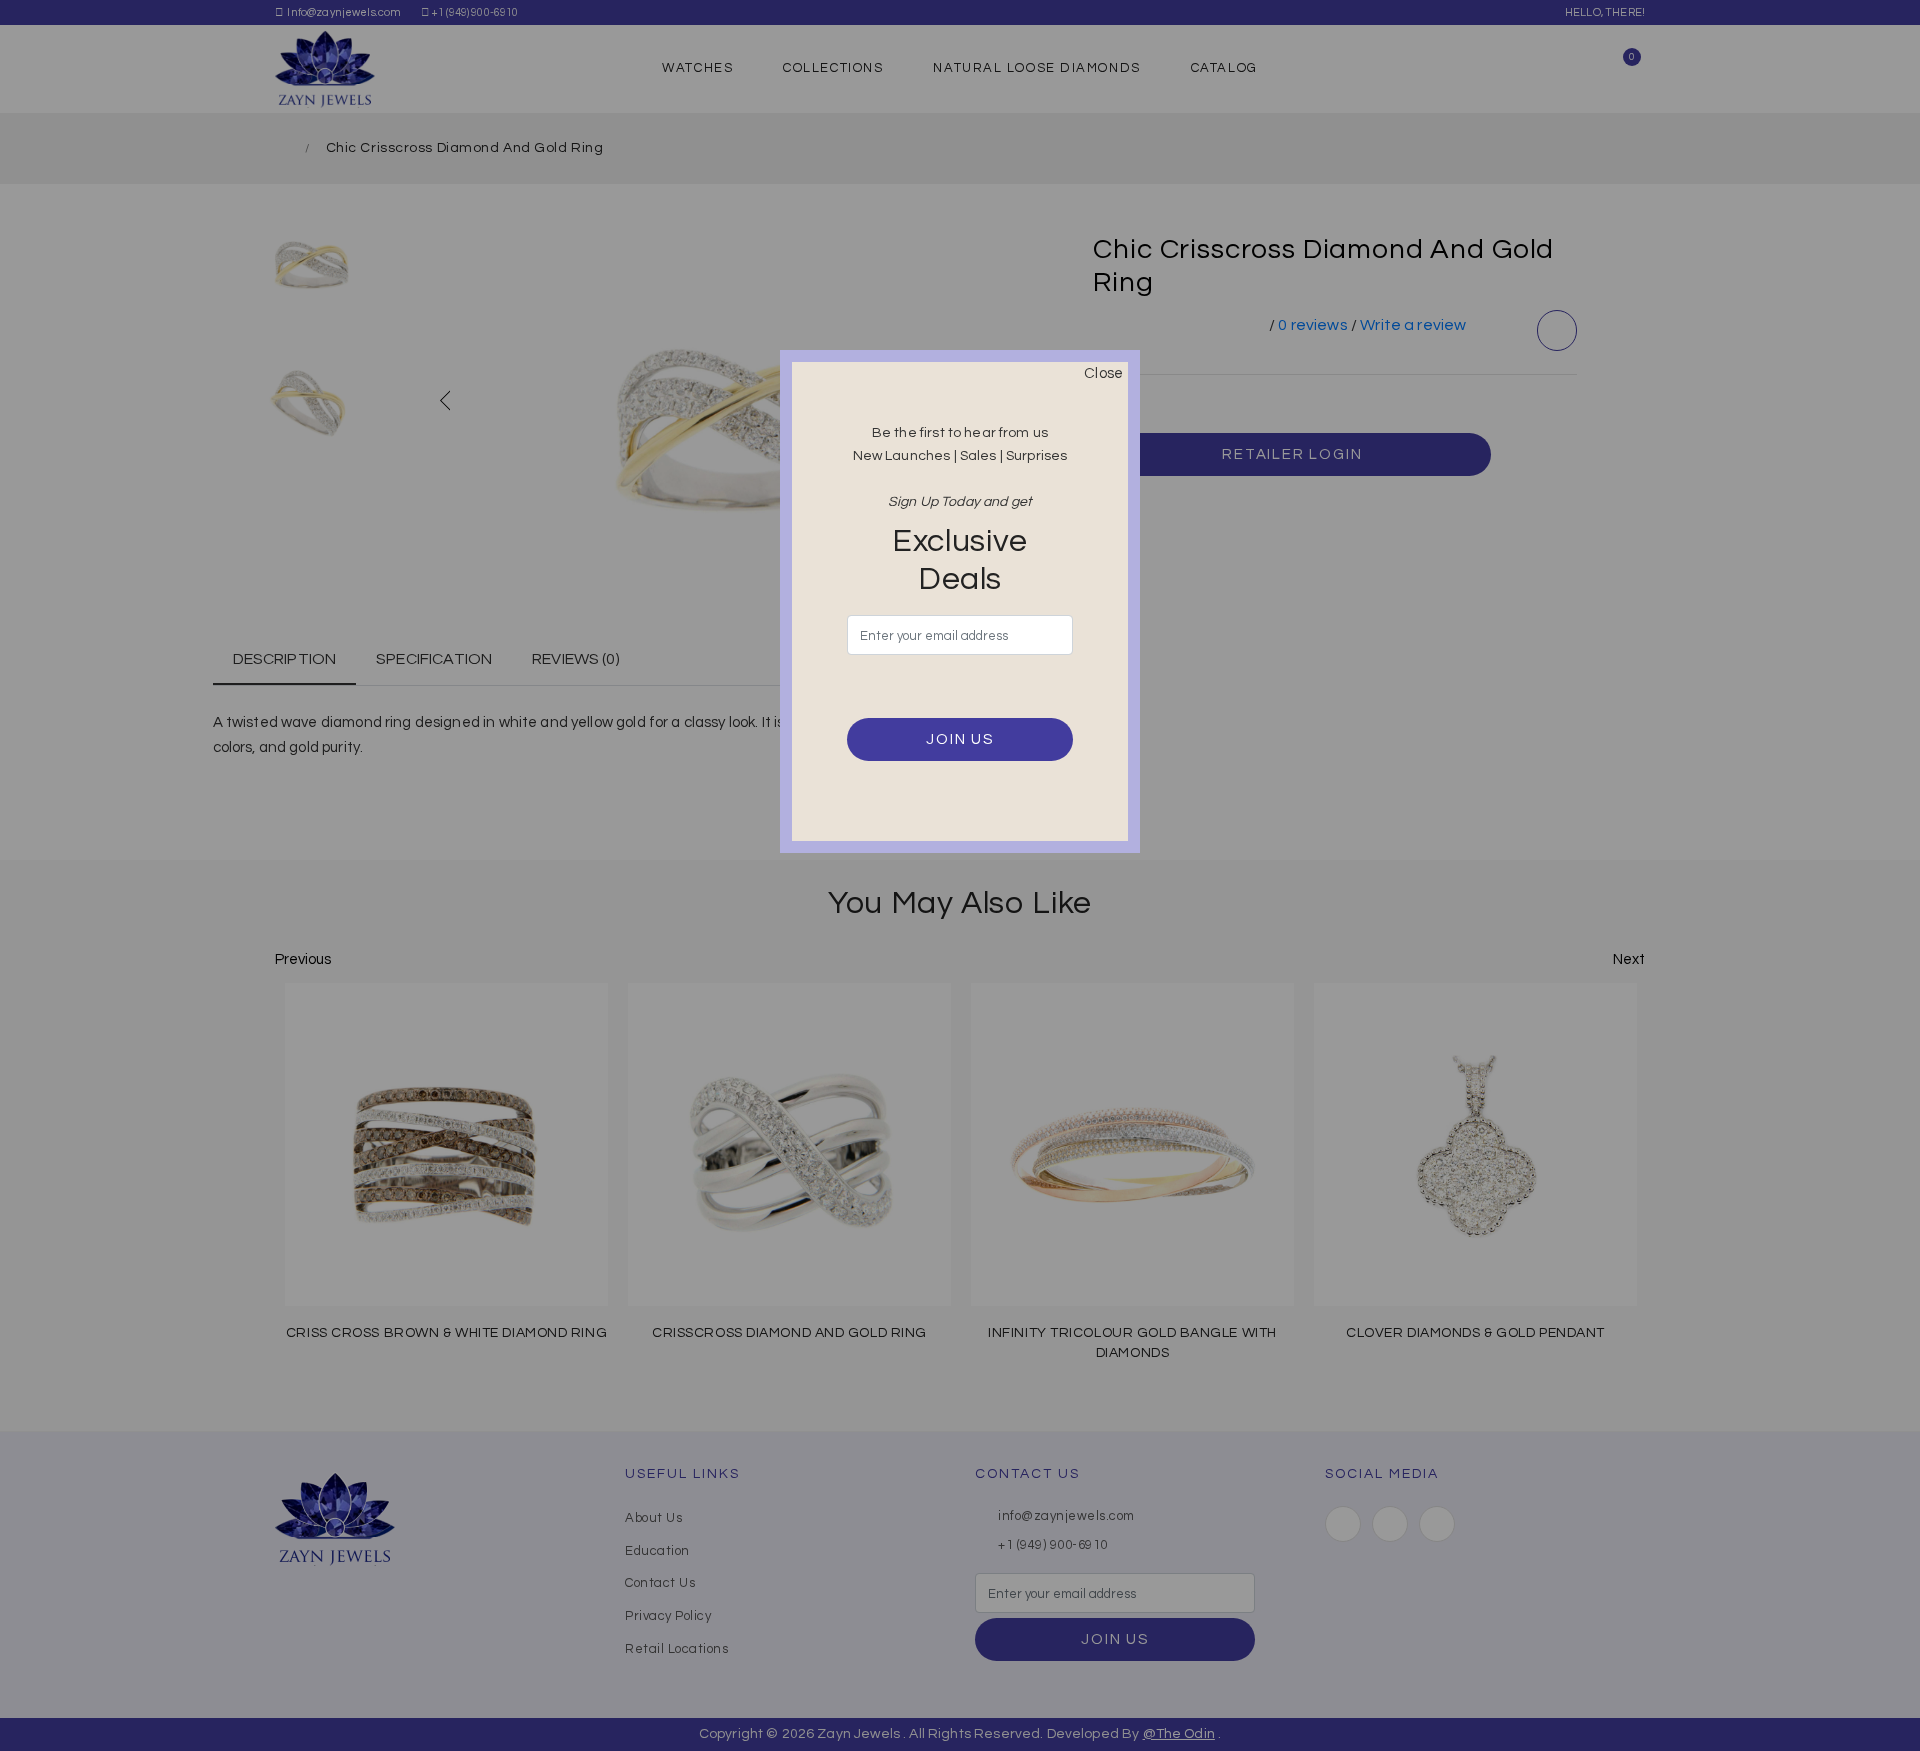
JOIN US (960, 739)
